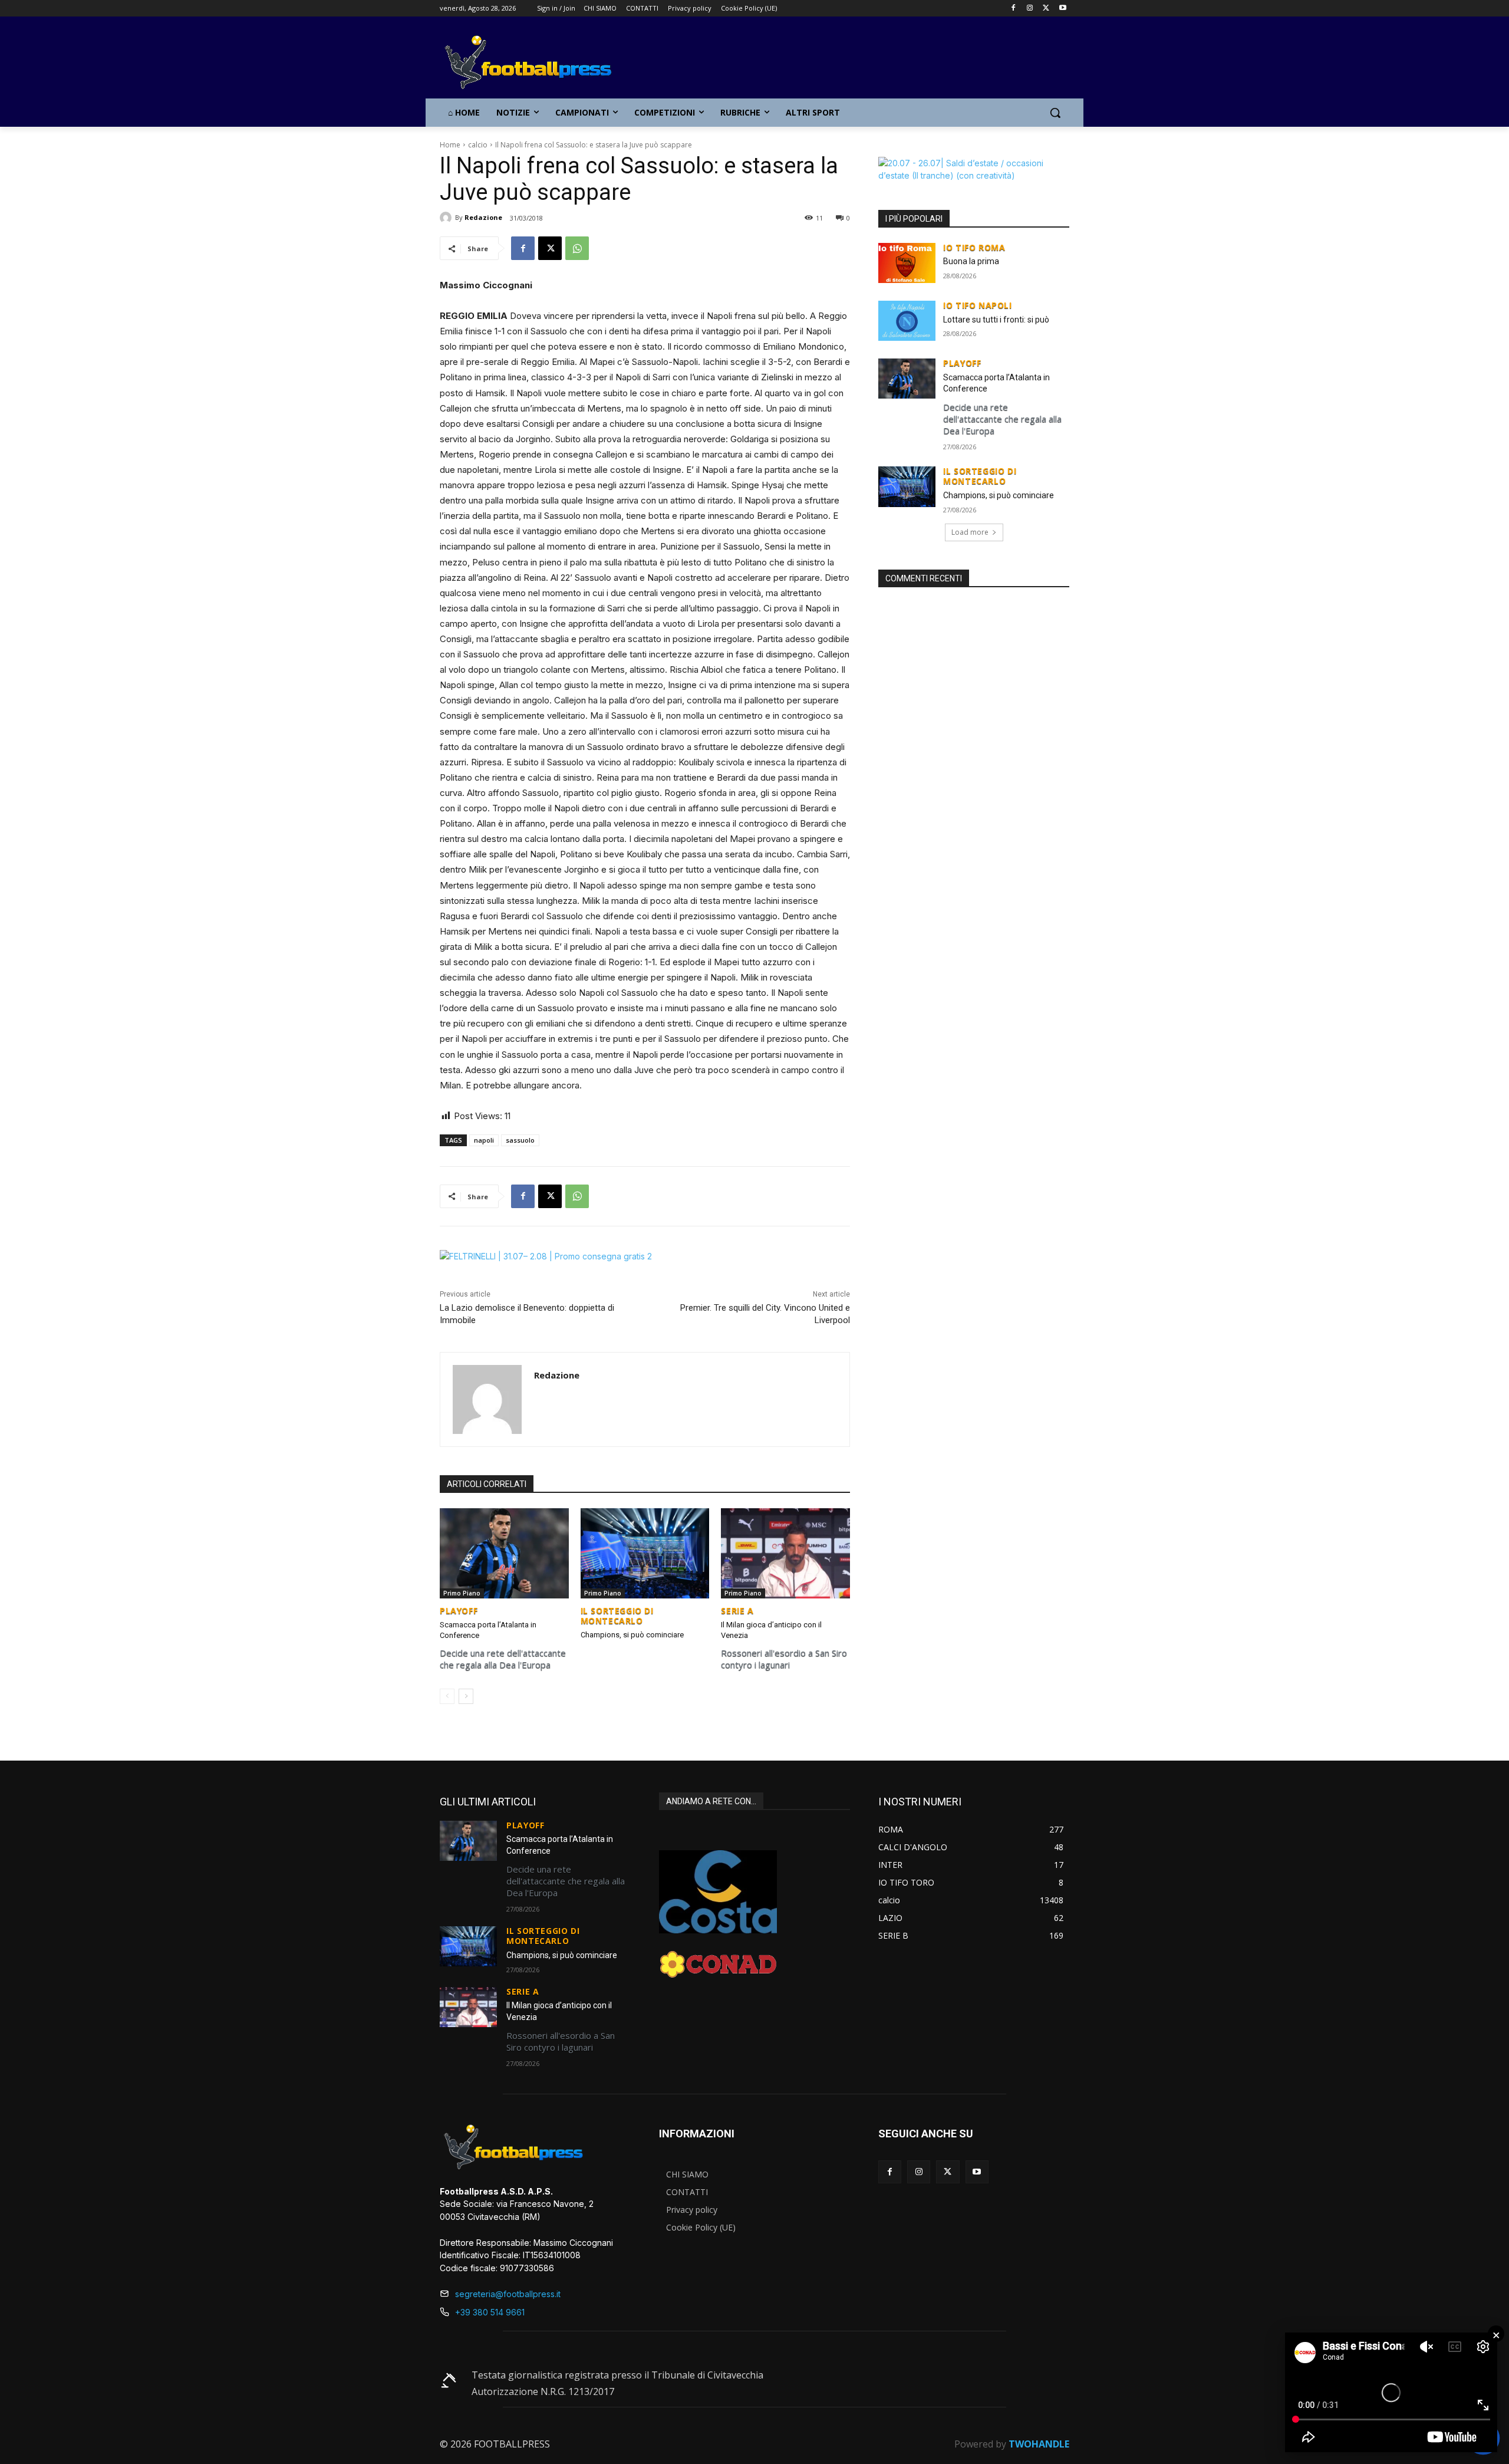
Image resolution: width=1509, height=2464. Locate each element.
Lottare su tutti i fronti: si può (996, 320)
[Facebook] (1014, 9)
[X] (1046, 9)
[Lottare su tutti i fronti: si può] (907, 321)
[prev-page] (447, 1696)
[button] (1055, 113)
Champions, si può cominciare (632, 1635)
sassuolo (520, 1140)
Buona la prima (971, 261)
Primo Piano (462, 1593)
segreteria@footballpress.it (508, 2294)
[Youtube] (1062, 9)
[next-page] (466, 1696)
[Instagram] (1030, 9)
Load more (970, 532)
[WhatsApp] (577, 248)
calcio (478, 145)
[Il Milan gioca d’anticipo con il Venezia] (785, 1553)
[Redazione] (447, 218)
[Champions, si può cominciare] (645, 1553)
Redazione (483, 217)
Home (450, 145)
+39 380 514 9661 (490, 2312)
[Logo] (534, 63)
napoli (484, 1140)
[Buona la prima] (907, 263)
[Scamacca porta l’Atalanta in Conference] (504, 1553)
